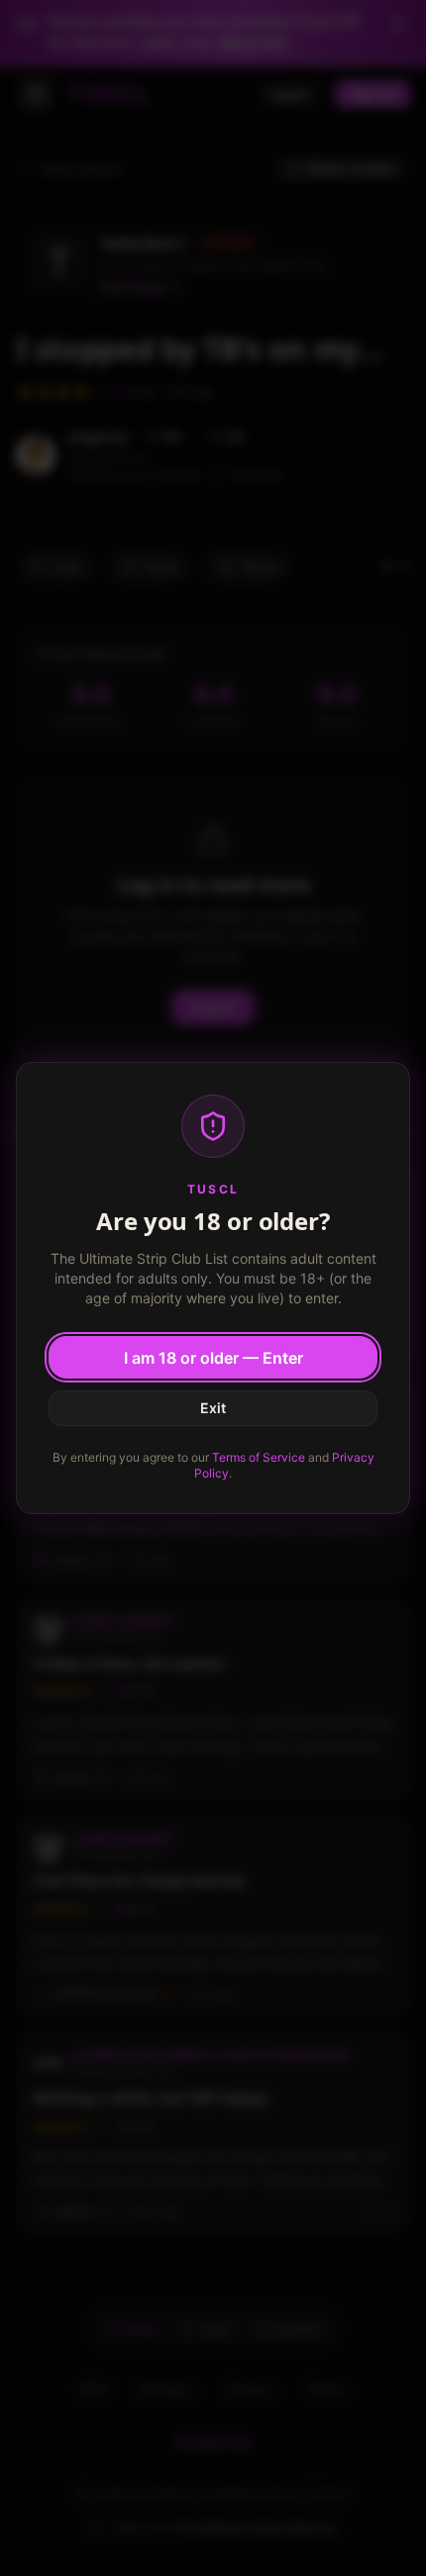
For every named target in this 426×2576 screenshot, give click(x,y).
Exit (213, 1408)
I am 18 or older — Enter (213, 1358)
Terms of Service (259, 1457)
